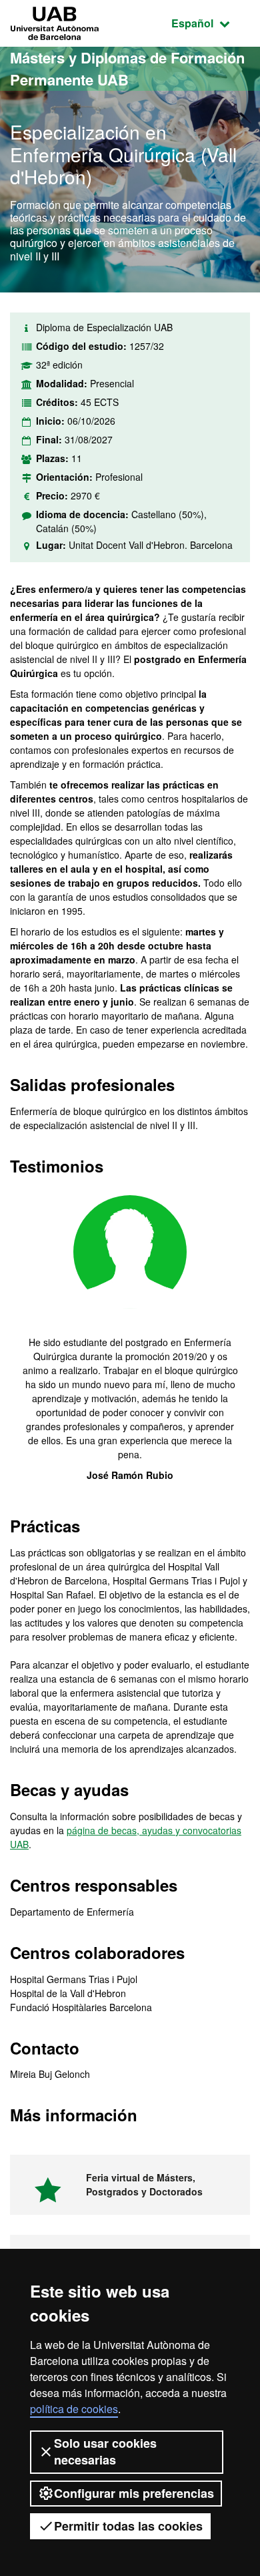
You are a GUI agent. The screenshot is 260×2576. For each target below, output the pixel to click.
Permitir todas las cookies (128, 2526)
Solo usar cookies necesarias (105, 2451)
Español (211, 23)
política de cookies (74, 2409)
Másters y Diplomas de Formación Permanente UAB (127, 68)
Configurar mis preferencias (134, 2493)
